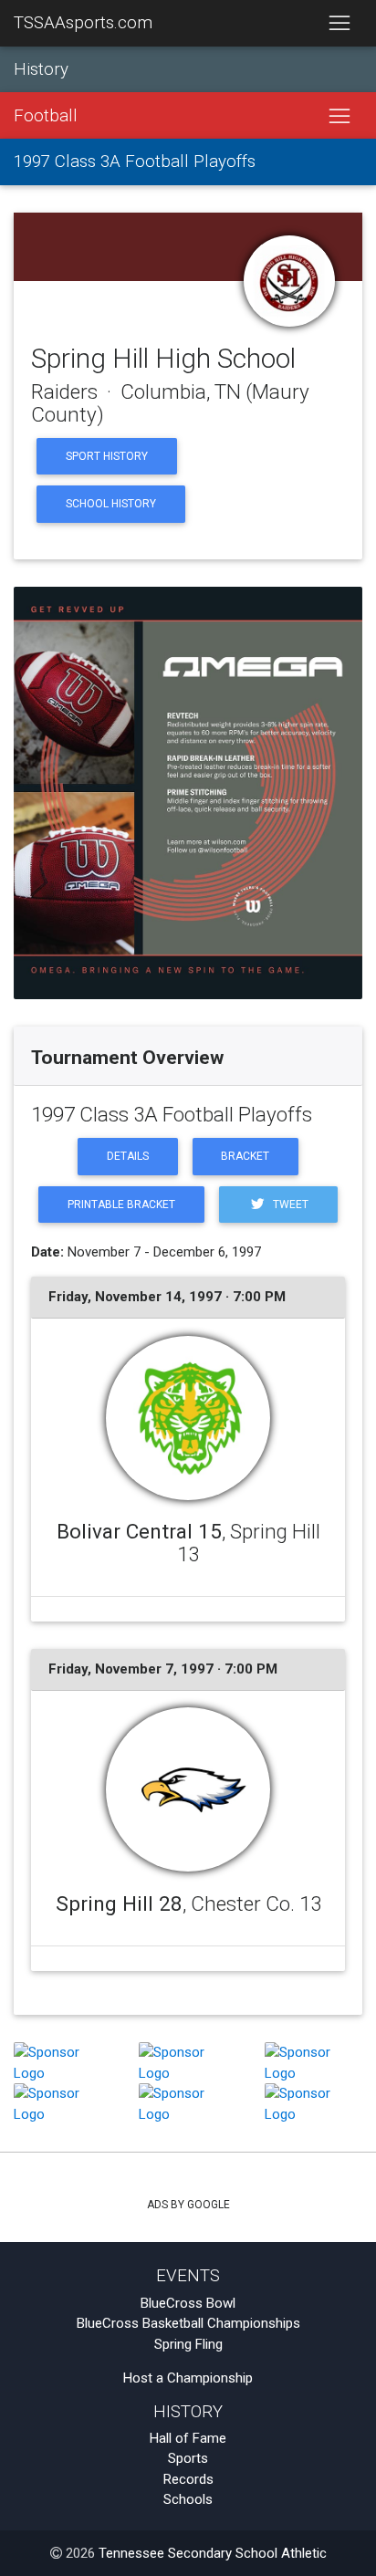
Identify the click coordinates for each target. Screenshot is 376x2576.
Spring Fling (188, 2344)
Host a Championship (188, 2378)
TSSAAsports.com (83, 23)
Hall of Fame (188, 2438)
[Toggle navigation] (339, 24)
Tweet (289, 1205)
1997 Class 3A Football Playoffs (135, 162)
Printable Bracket (121, 1205)
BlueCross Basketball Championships (188, 2323)
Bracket (245, 1156)
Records (188, 2479)
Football (46, 116)
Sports (188, 2458)
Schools (188, 2499)
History (41, 69)
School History (111, 504)
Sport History (107, 456)
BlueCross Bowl (188, 2303)
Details (128, 1156)
